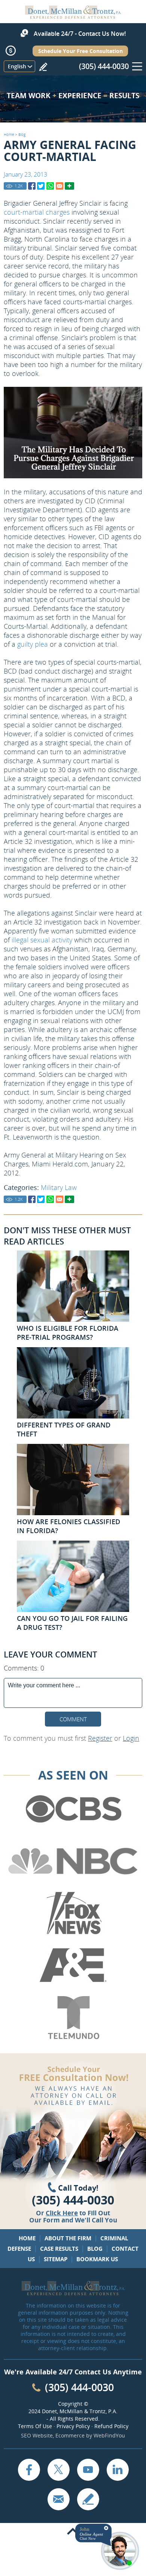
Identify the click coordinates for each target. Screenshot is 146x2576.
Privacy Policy (73, 2426)
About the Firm (68, 2238)
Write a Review (43, 67)
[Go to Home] (73, 16)
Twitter (58, 2470)
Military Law (59, 1187)
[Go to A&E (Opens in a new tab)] (73, 1966)
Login (131, 1738)
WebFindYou (109, 2435)
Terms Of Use (35, 2426)
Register (100, 1738)
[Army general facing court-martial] (32, 186)
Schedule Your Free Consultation (80, 51)
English (17, 66)
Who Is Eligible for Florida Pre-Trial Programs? (68, 1333)
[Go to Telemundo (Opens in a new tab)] (73, 2018)
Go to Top (73, 2532)
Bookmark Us (97, 2259)
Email (58, 2499)
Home (9, 134)
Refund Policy (111, 2426)
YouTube (88, 2470)
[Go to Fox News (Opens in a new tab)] (73, 1913)
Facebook (29, 2470)
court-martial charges (37, 212)
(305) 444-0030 (104, 66)
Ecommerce (70, 2435)
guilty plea (33, 644)
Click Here (62, 2213)
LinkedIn (118, 2470)
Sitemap (56, 2259)
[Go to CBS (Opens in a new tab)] (73, 1809)
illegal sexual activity (42, 940)
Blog (22, 134)
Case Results (59, 2249)
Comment (73, 1719)
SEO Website (37, 2435)
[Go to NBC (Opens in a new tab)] (73, 1861)
